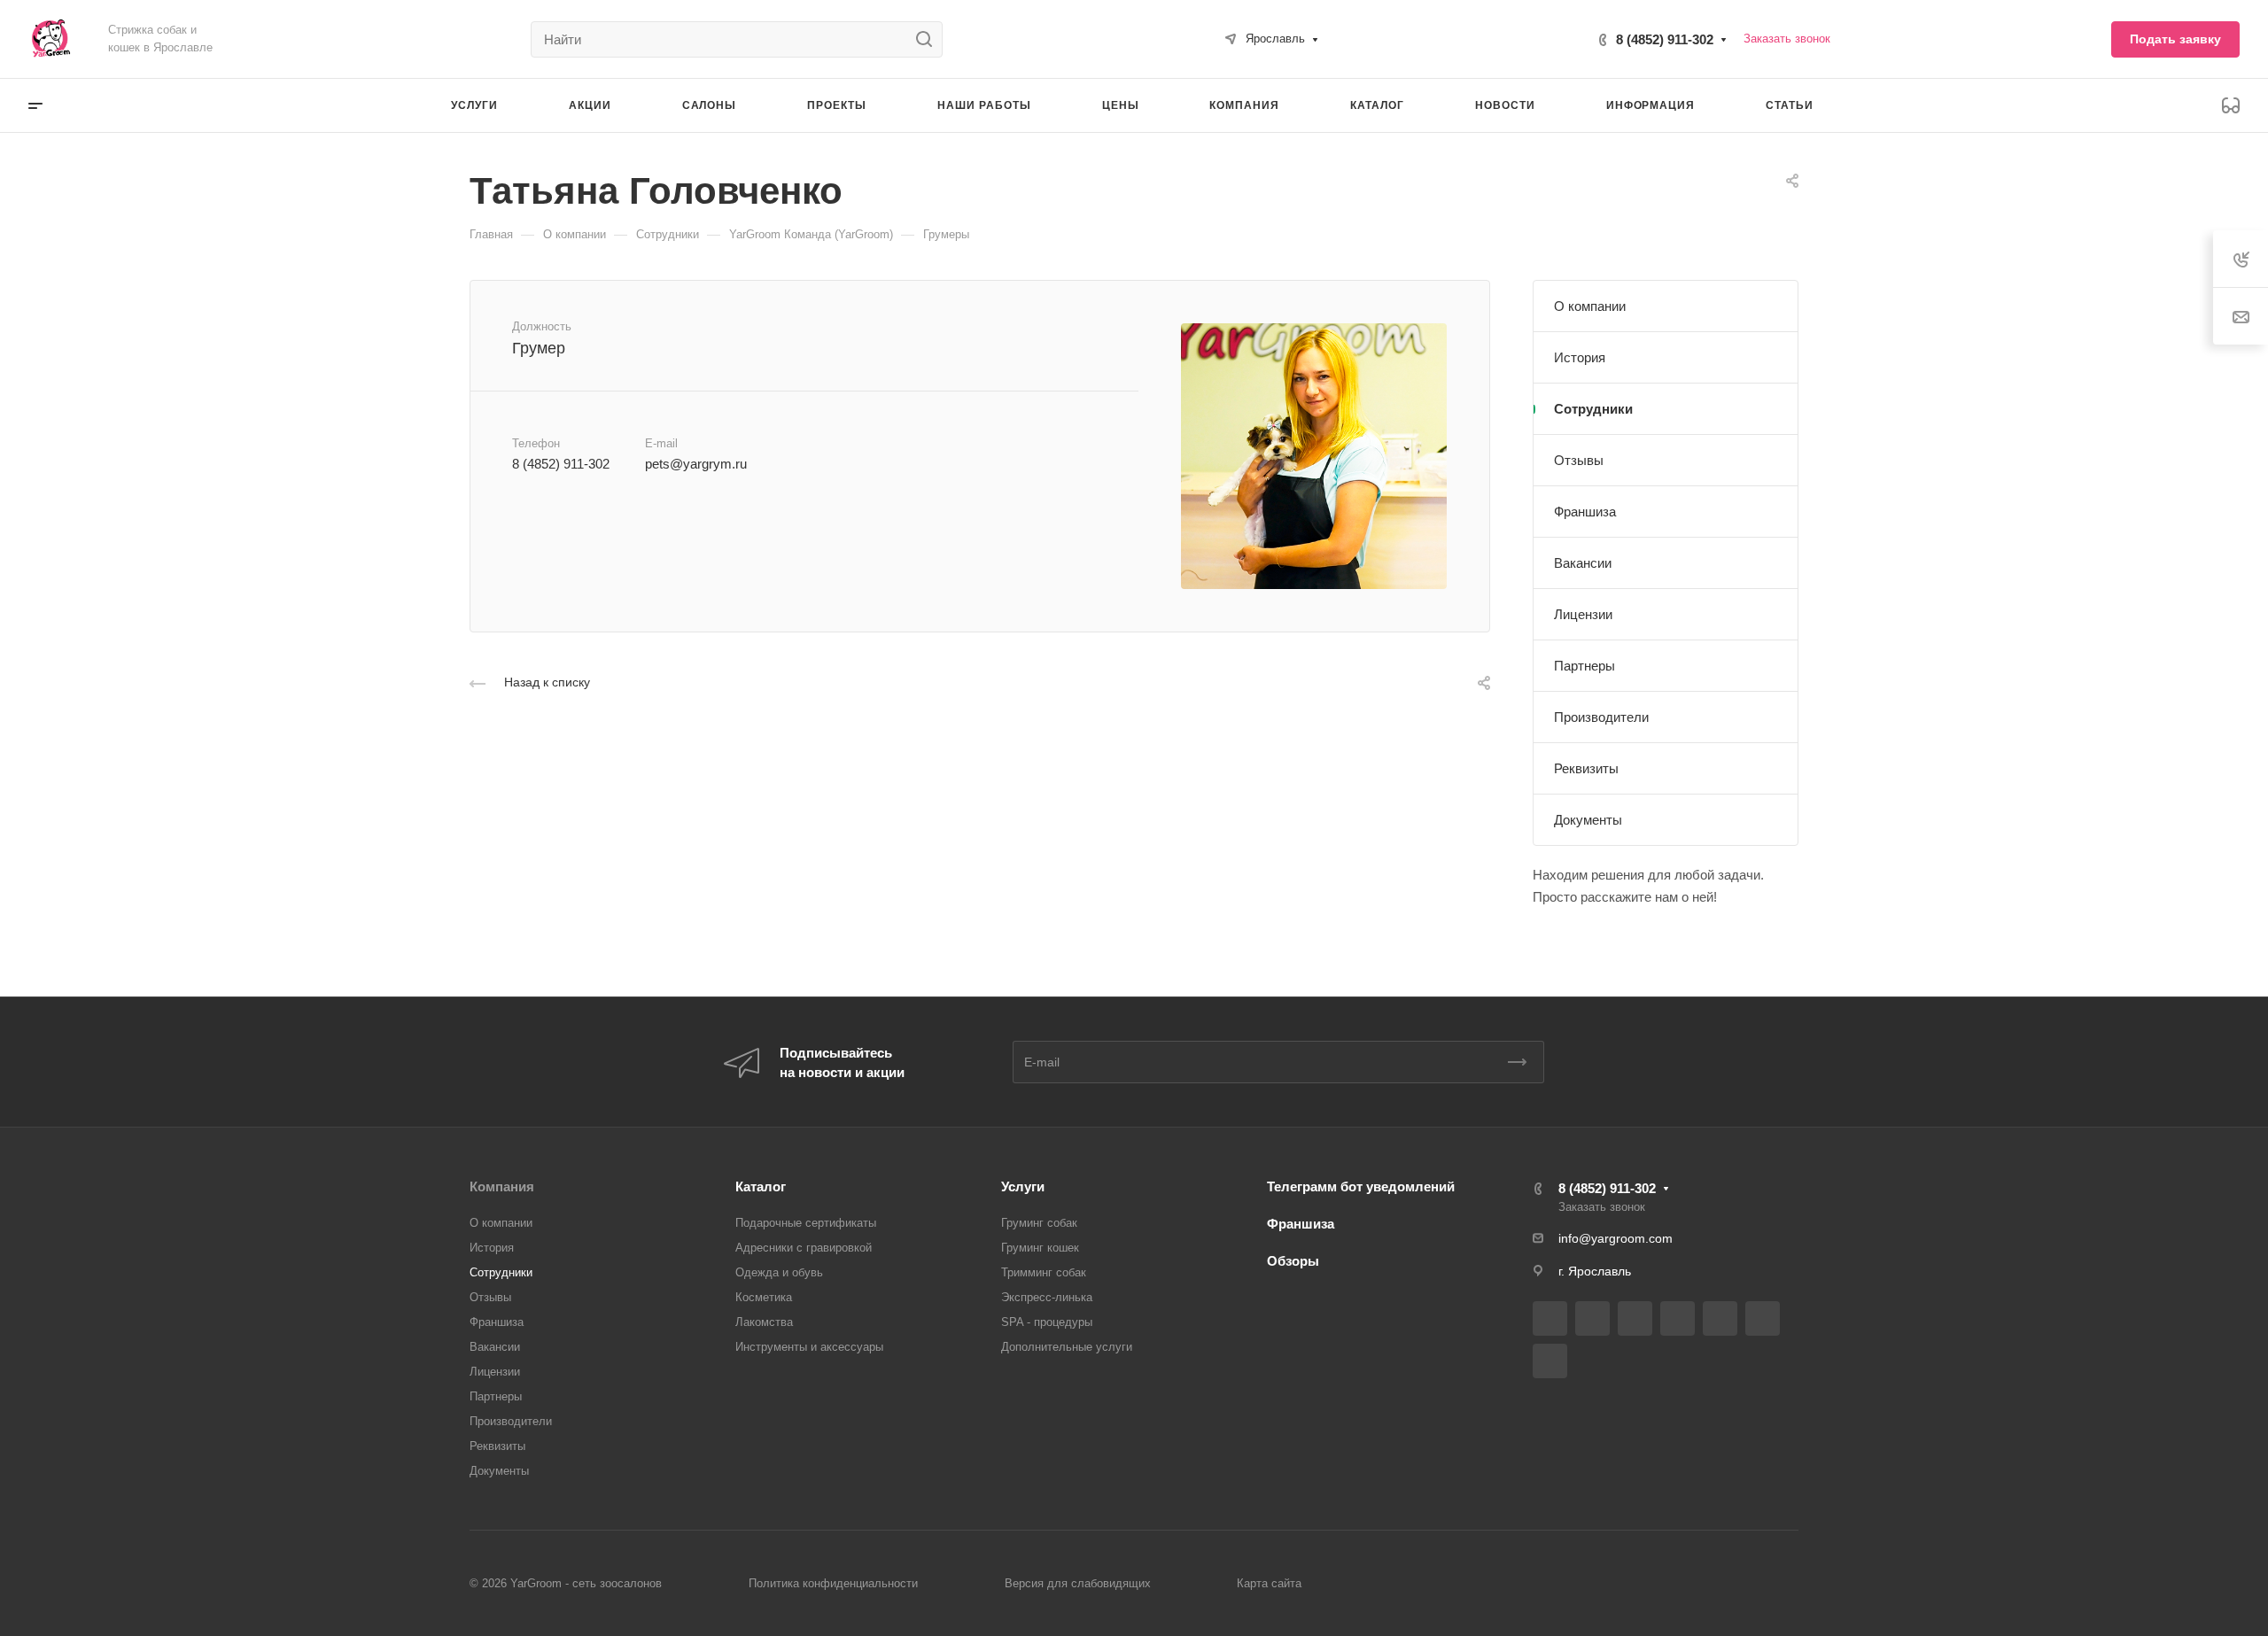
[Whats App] (1550, 1361)
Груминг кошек (1040, 1248)
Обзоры (1293, 1261)
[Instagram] (1635, 1318)
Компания (502, 1186)
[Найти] (929, 39)
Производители (1601, 717)
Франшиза (1585, 512)
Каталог (761, 1186)
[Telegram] (1678, 1318)
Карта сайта (1269, 1583)
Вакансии (1583, 563)
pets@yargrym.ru (696, 464)
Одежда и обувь (779, 1272)
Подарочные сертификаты (806, 1223)
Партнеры (1584, 666)
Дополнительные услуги (1067, 1347)
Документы (1588, 820)
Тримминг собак (1044, 1272)
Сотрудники (1593, 409)
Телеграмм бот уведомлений (1361, 1186)
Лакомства (764, 1322)
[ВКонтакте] (1550, 1318)
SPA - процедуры (1047, 1322)
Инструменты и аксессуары (809, 1347)
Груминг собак (1039, 1223)
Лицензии (1583, 614)
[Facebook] (1592, 1318)
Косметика (764, 1297)
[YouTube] (1720, 1318)
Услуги (1023, 1186)
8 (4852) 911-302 (1665, 39)
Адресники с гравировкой (804, 1248)
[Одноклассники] (1763, 1318)
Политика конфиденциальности (833, 1583)
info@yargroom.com (1616, 1238)
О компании (1590, 306)
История (1580, 357)
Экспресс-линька (1047, 1297)
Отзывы (1579, 460)
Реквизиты (1586, 768)
